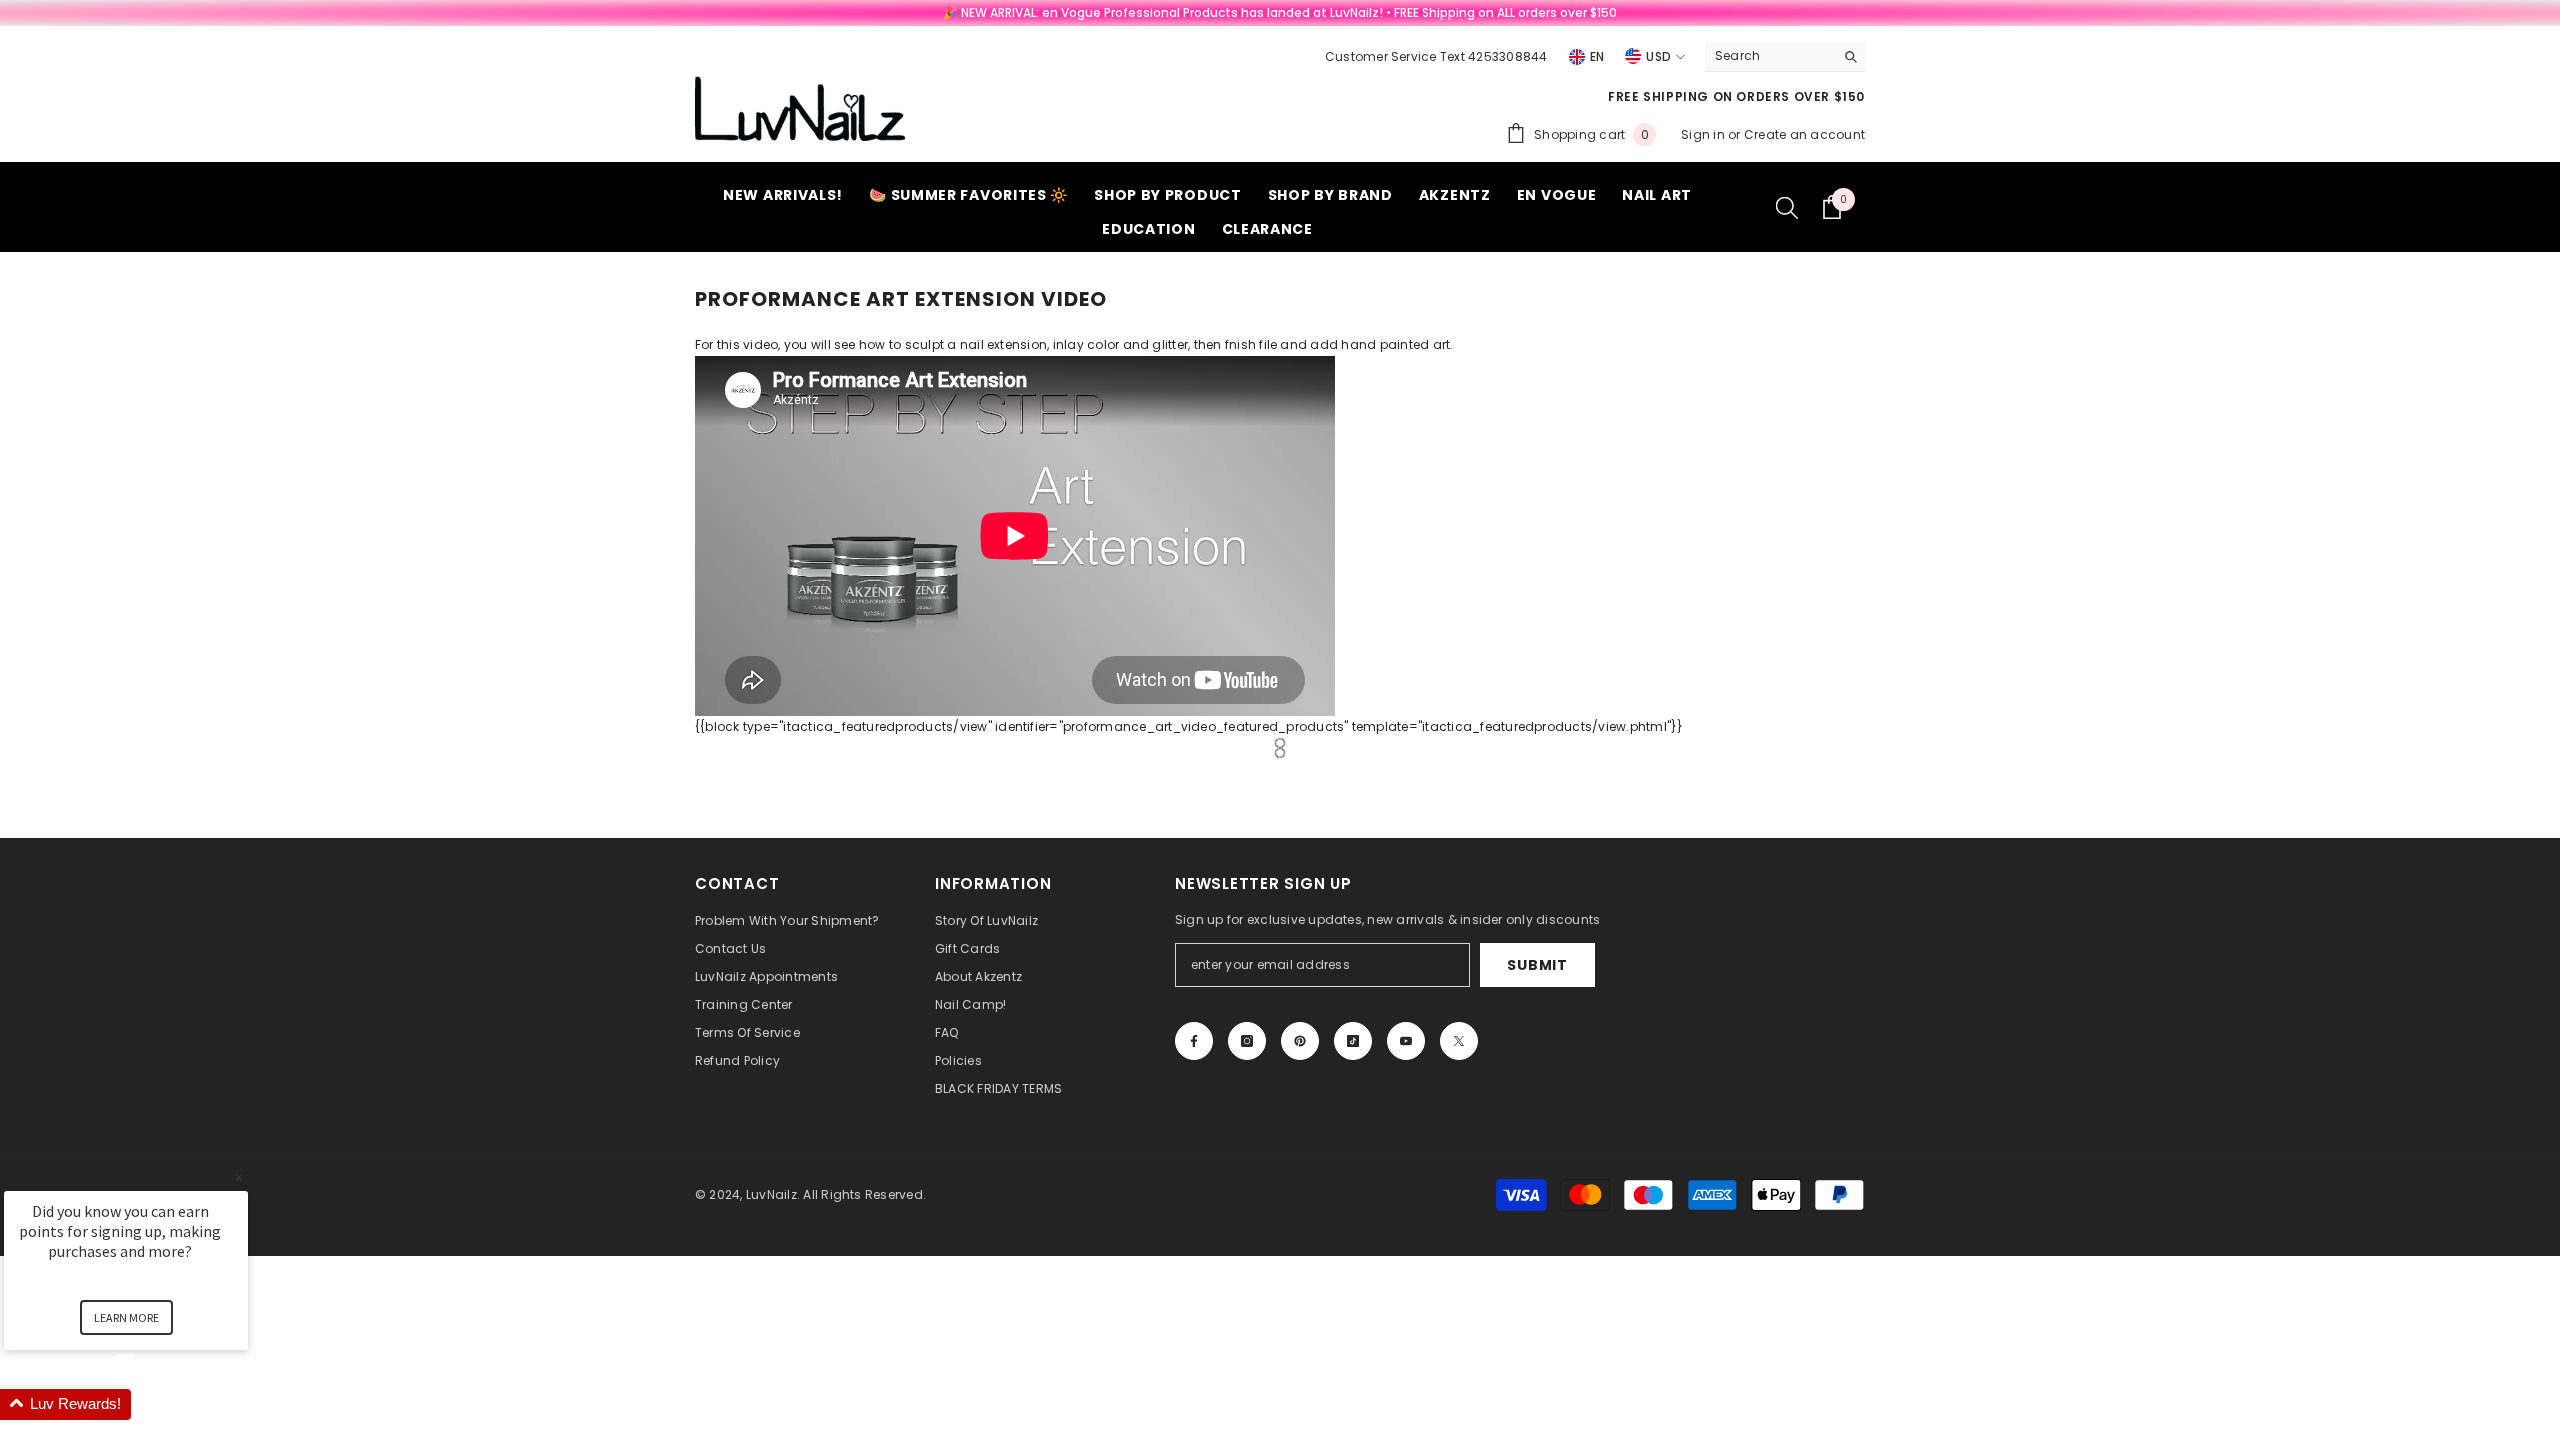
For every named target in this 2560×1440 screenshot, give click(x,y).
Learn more (126, 1317)
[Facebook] (1194, 1041)
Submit (1537, 965)
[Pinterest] (1300, 1041)
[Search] (1785, 56)
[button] (150, 1404)
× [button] (239, 1177)
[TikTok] (1353, 1041)
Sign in (1704, 134)
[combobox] (1769, 56)
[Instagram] (1247, 1041)
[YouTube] (1406, 1041)
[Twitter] (1459, 1041)
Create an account (1804, 134)
